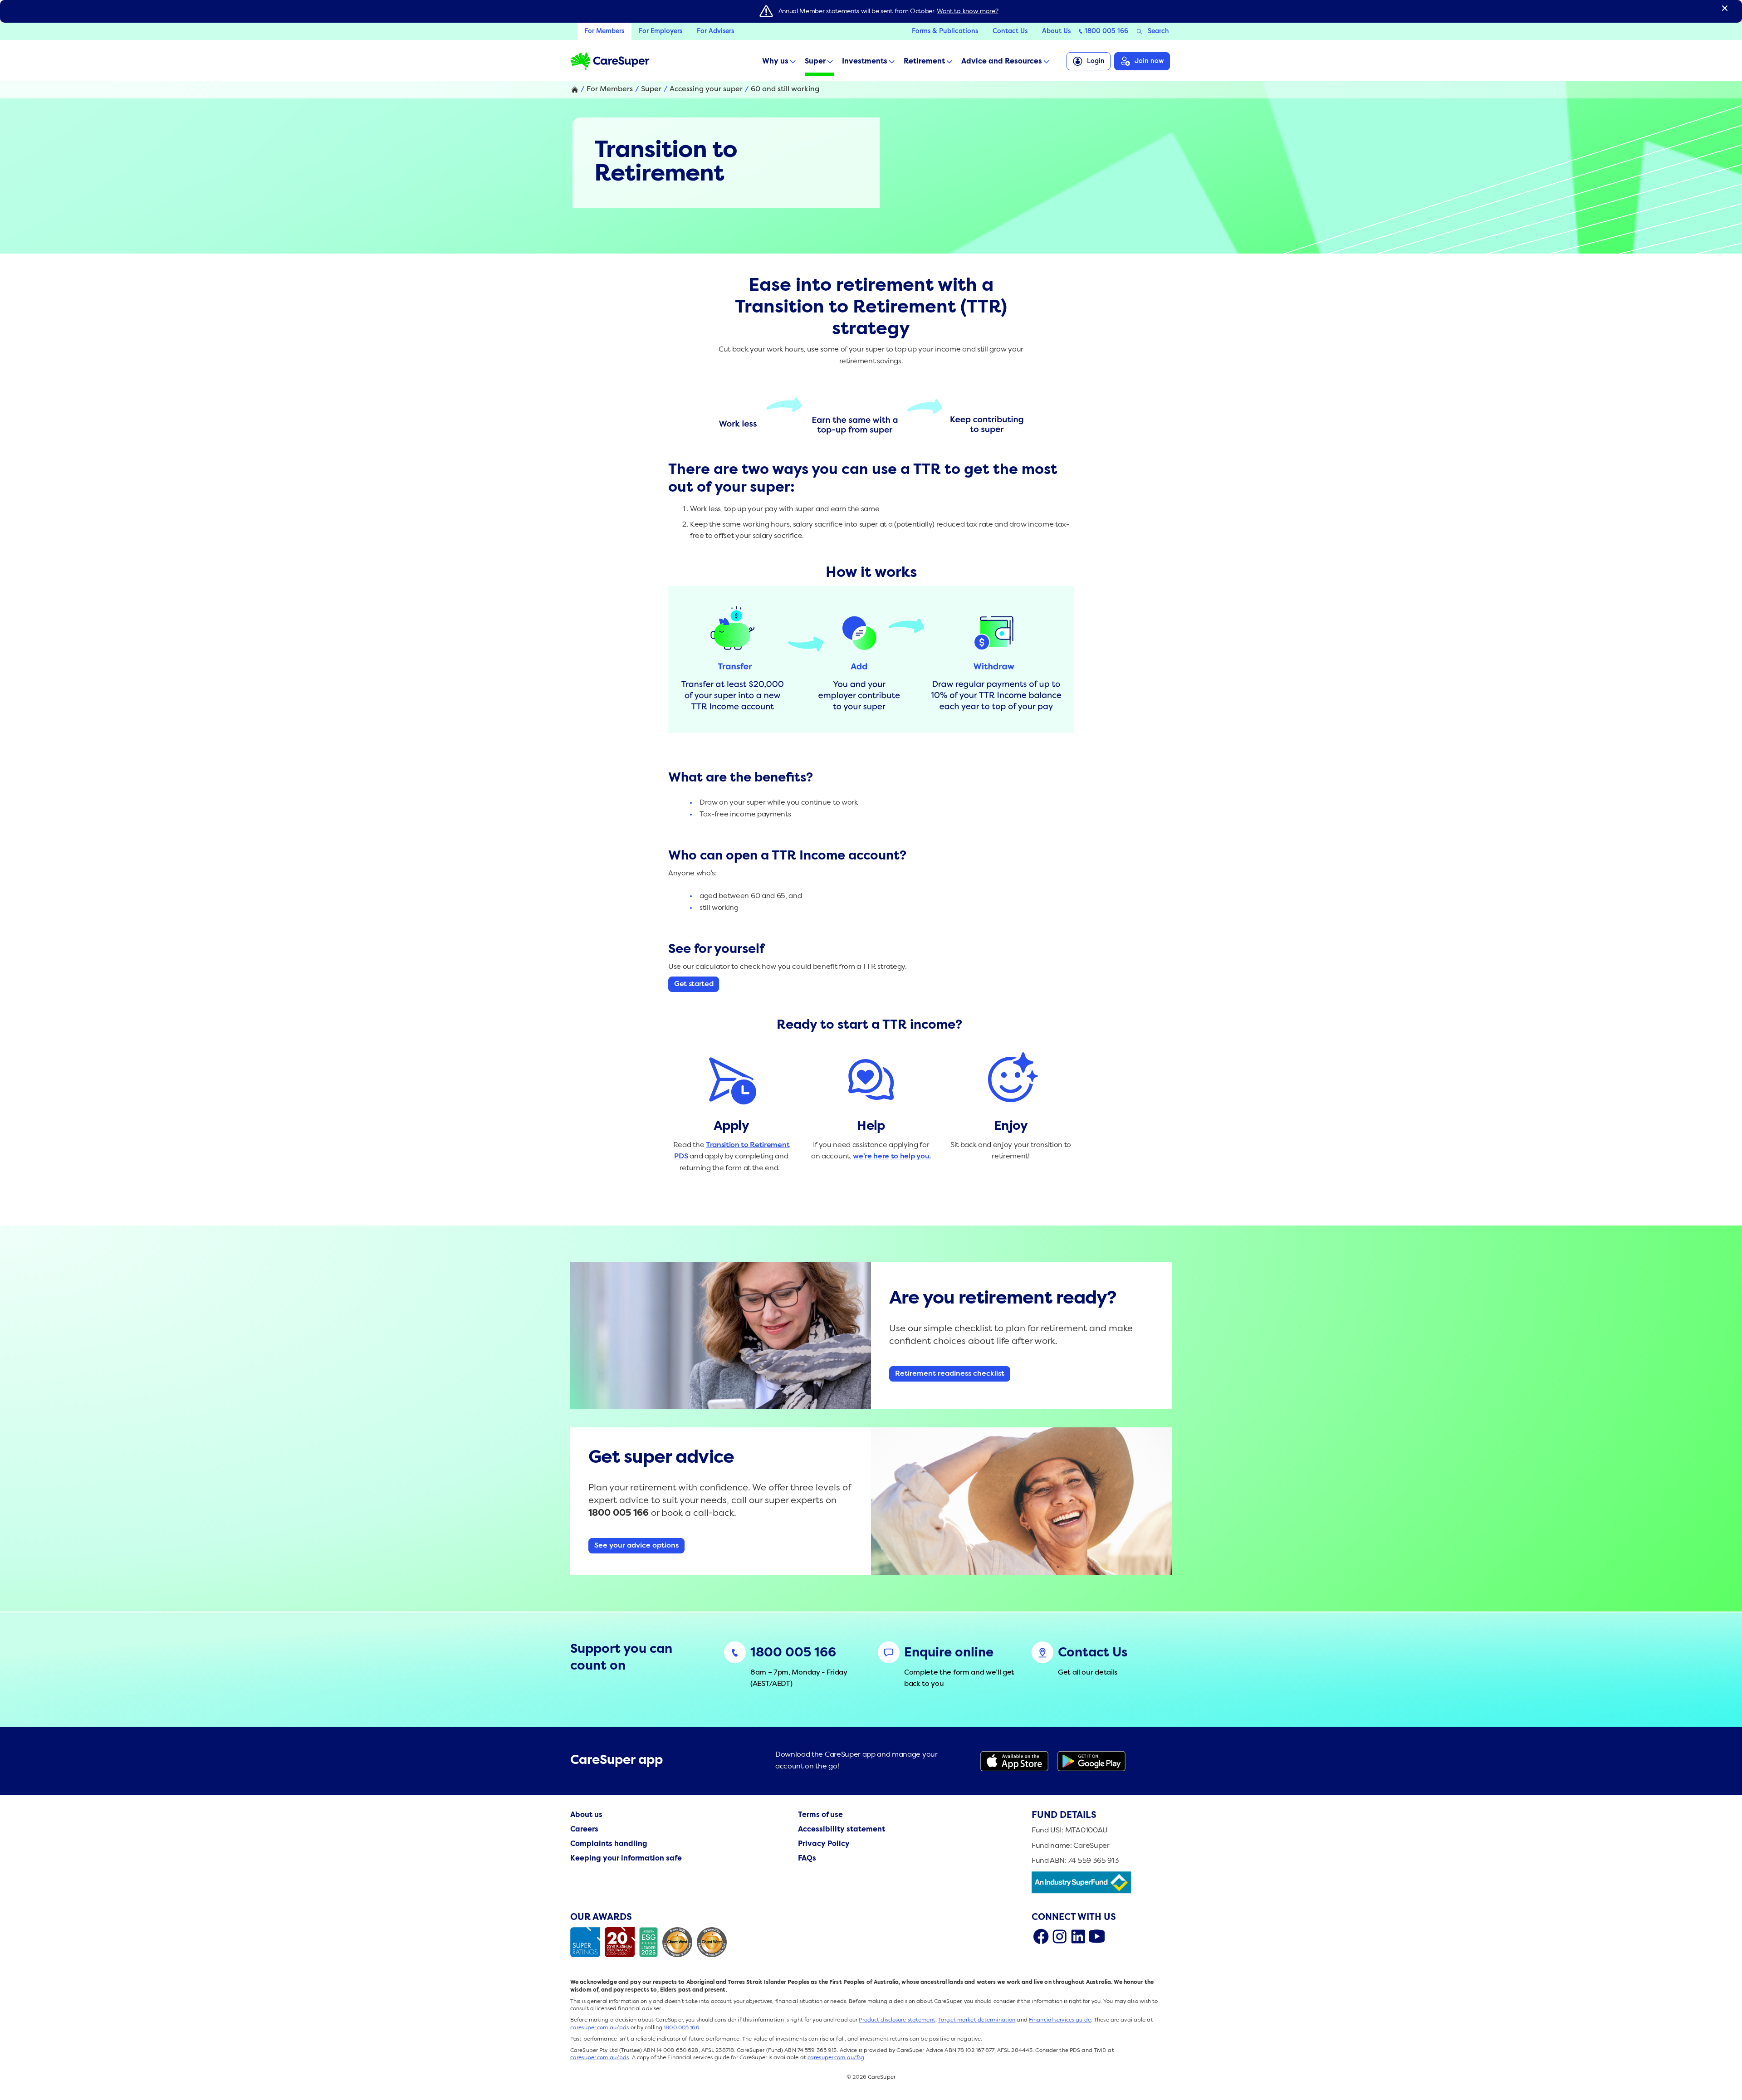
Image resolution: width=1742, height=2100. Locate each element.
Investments (865, 62)
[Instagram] (1059, 1936)
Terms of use (820, 1815)
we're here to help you (891, 1157)
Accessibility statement (842, 1830)
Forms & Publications (945, 31)
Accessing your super (706, 89)
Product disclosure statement (897, 2020)
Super (815, 62)
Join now (1149, 61)
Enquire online (949, 1653)
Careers (584, 1830)
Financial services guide (1060, 2020)
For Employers (661, 31)
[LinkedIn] (1078, 1936)
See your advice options (636, 1546)
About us (586, 1815)
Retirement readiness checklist (950, 1374)
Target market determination (977, 2020)
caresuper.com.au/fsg (836, 2058)
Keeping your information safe (626, 1859)
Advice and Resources (1002, 62)
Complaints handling (609, 1844)
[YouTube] (1097, 1936)
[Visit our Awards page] (651, 1942)
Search (1158, 31)
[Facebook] (1041, 1936)
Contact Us (1010, 31)
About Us (1056, 31)
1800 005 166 (1106, 31)
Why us (775, 62)
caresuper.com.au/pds (599, 2028)
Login (1096, 61)
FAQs (807, 1859)
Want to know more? (967, 11)
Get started (694, 984)
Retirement (924, 62)
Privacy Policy (824, 1844)
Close (1725, 8)
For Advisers (715, 31)
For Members (604, 31)
